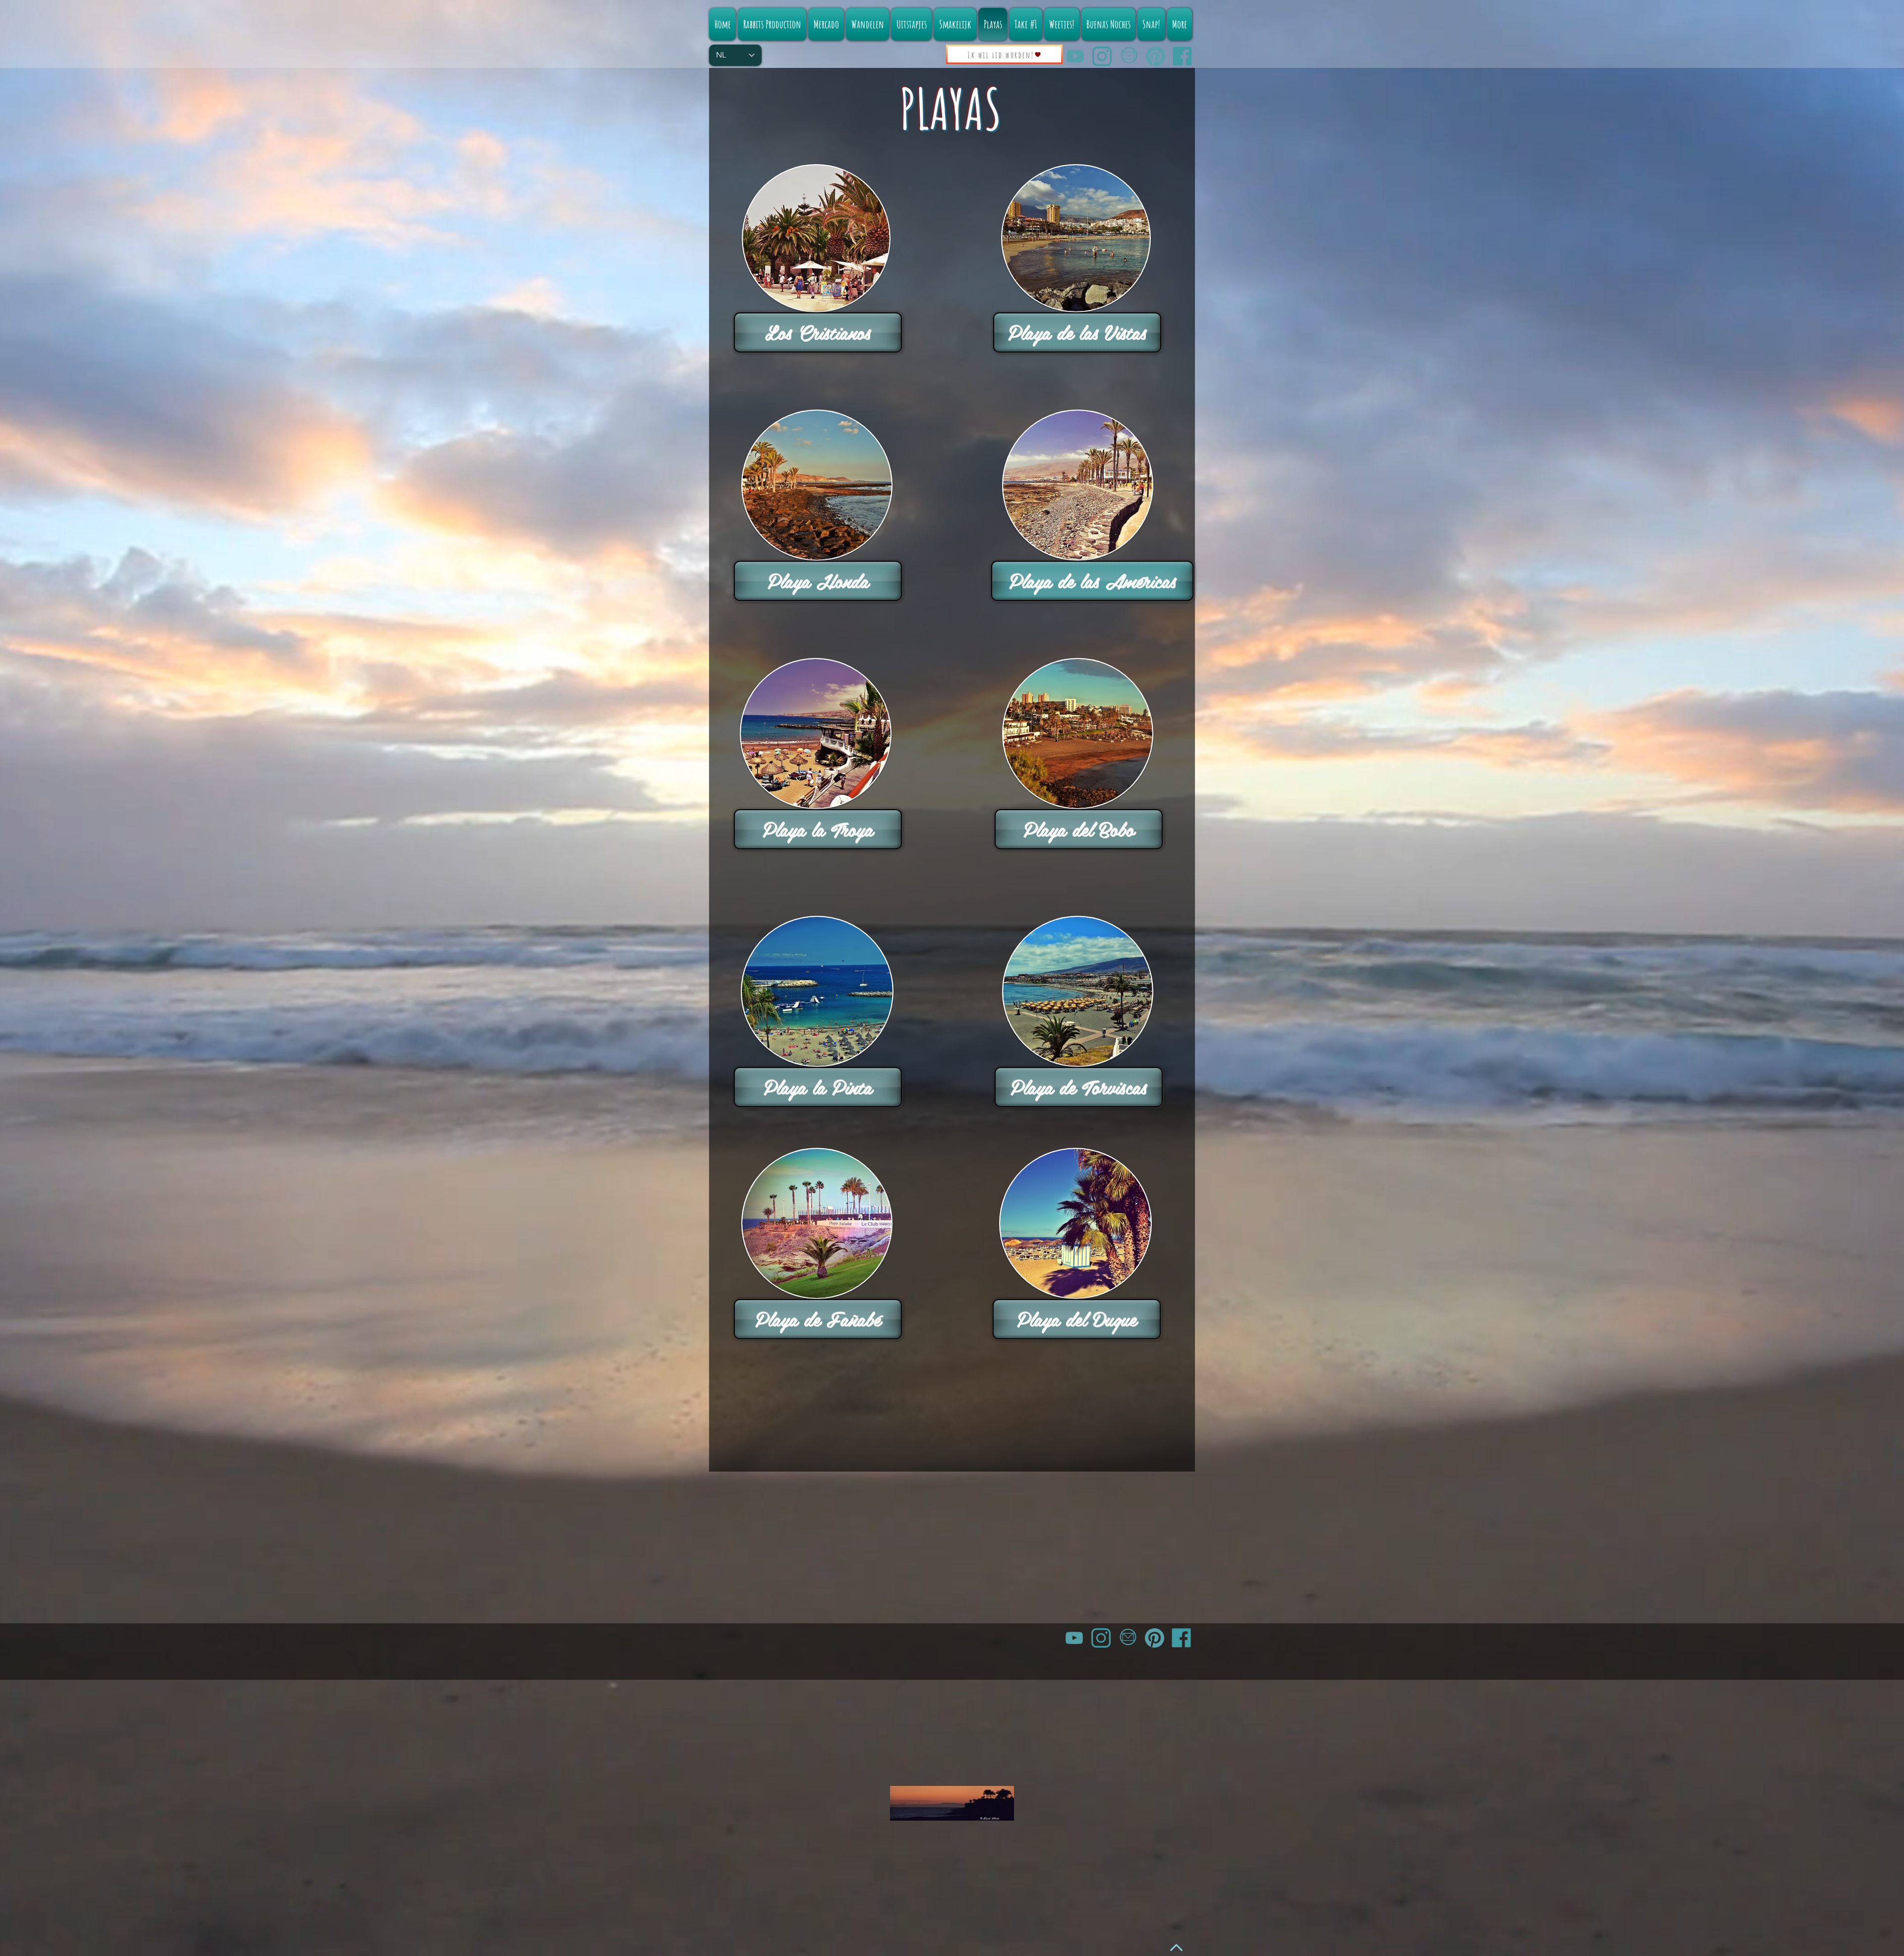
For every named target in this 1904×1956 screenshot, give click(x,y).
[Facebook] (1182, 56)
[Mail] (1129, 56)
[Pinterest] (1156, 56)
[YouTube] (1075, 56)
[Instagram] (1102, 56)
